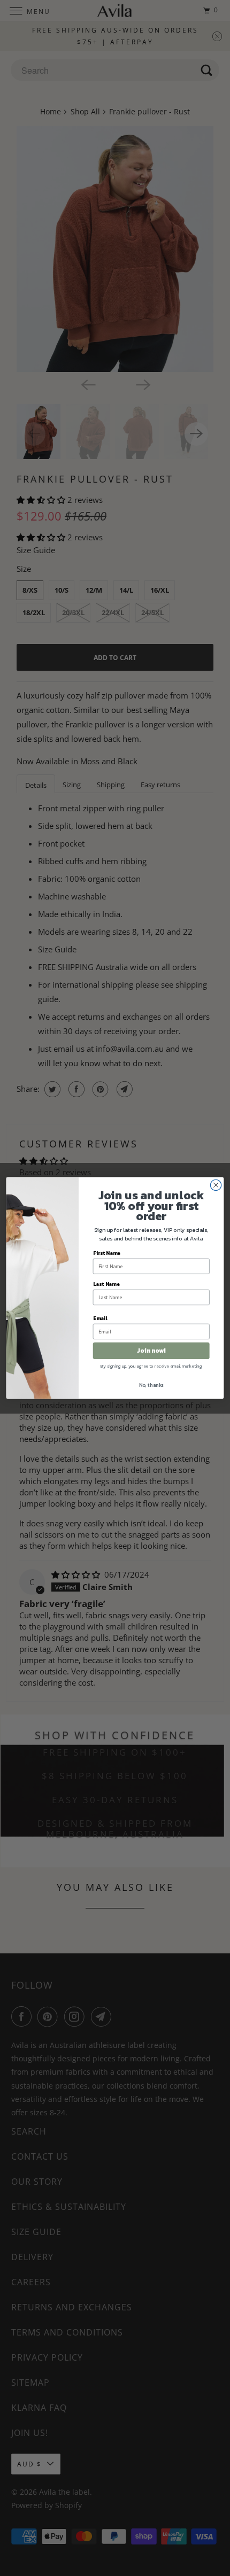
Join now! (151, 1351)
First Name (107, 1253)
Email (100, 1318)
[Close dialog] (216, 1185)
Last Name (106, 1284)
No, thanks (151, 1385)
